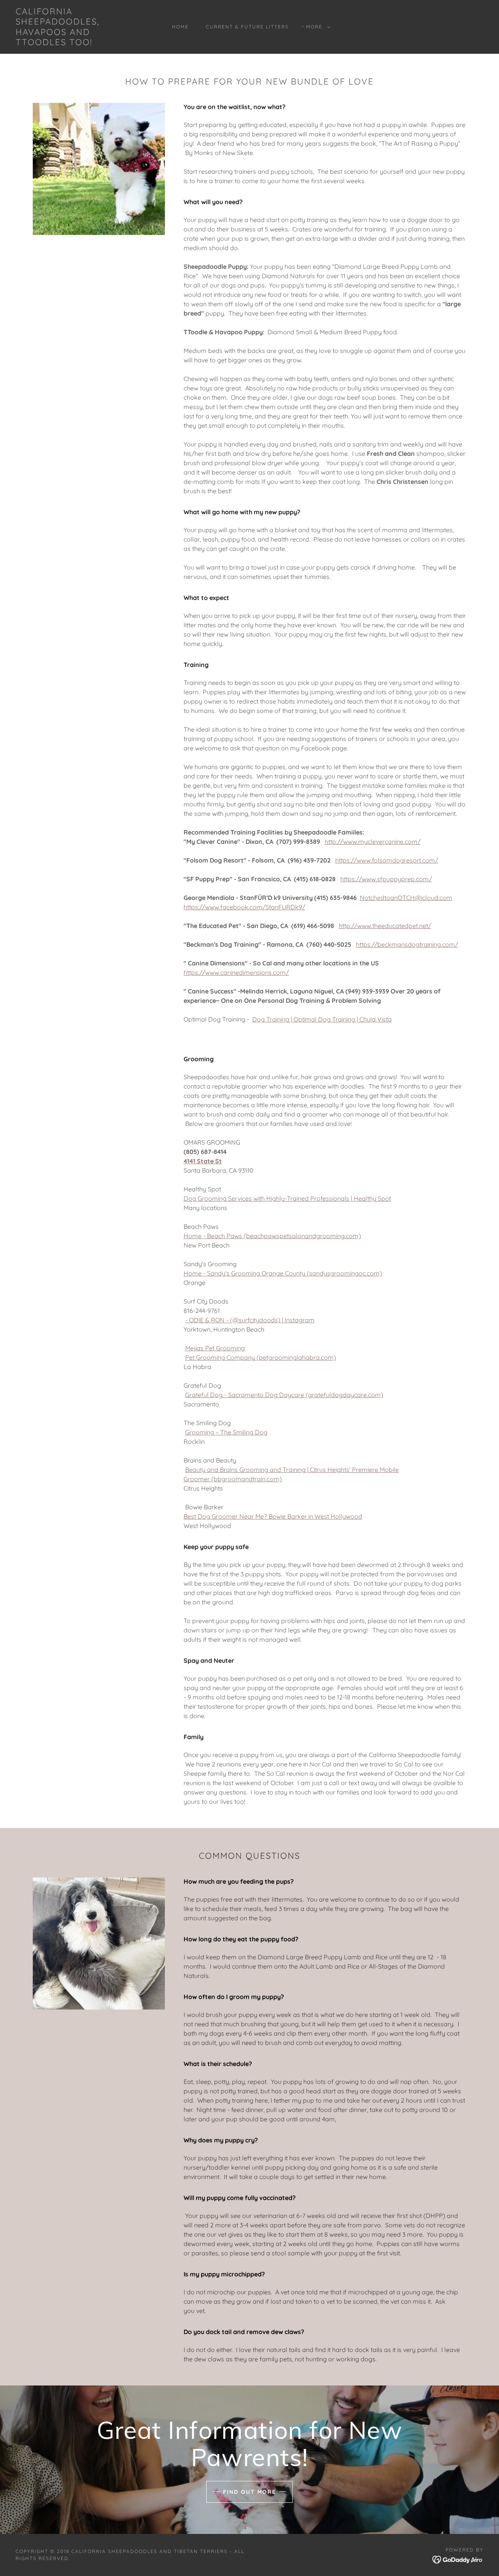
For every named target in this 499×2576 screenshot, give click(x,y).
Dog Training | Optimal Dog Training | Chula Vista (322, 1019)
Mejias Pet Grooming (215, 1348)
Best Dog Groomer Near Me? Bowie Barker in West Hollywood (273, 1516)
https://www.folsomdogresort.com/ (387, 860)
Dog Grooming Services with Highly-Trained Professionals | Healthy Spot (287, 1198)
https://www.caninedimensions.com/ (236, 972)
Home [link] (180, 27)
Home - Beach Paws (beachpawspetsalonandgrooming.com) (272, 1236)
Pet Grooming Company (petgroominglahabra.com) (261, 1357)
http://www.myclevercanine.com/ (373, 842)
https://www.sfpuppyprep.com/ (386, 879)
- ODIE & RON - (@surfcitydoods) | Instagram (250, 1320)
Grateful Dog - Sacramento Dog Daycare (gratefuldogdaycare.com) (284, 1395)
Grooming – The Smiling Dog (226, 1432)
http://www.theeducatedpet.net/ (385, 926)
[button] (317, 27)
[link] (80, 43)
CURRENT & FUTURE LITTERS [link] (247, 27)
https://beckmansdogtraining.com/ (407, 944)
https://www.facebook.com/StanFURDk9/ (244, 907)
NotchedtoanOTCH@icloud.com (406, 898)
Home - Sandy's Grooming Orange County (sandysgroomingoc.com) (283, 1273)
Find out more (249, 2492)
